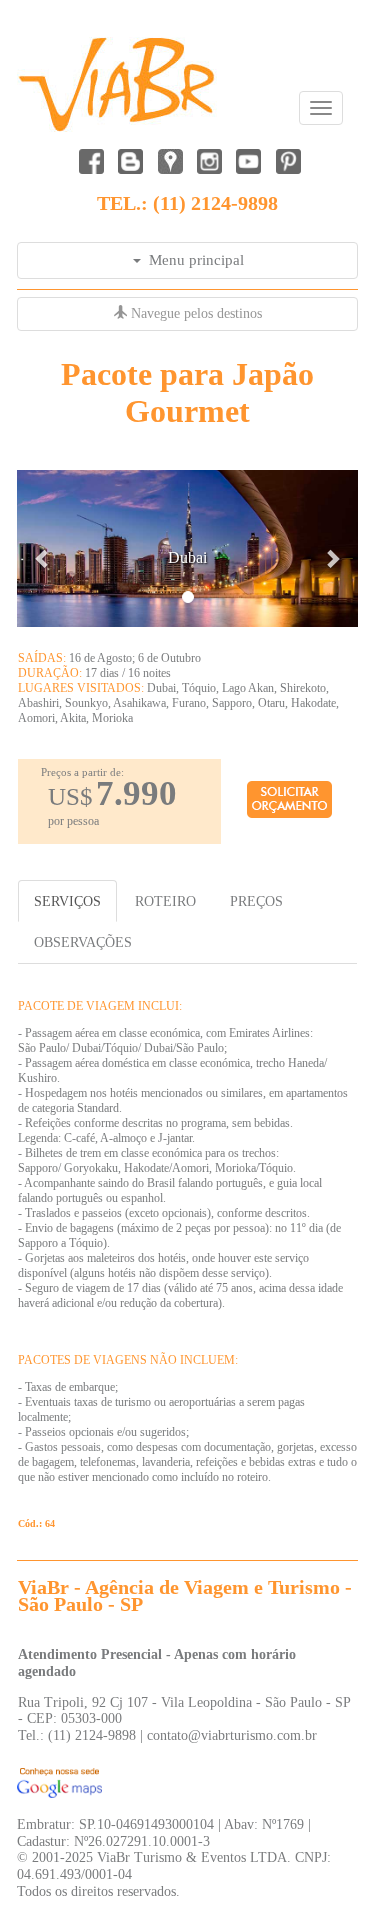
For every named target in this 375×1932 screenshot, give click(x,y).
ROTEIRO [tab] (165, 901)
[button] (42, 548)
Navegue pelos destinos (194, 313)
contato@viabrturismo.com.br (232, 1735)
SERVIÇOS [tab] (67, 901)
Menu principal (192, 260)
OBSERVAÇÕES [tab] (83, 942)
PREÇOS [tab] (256, 901)
